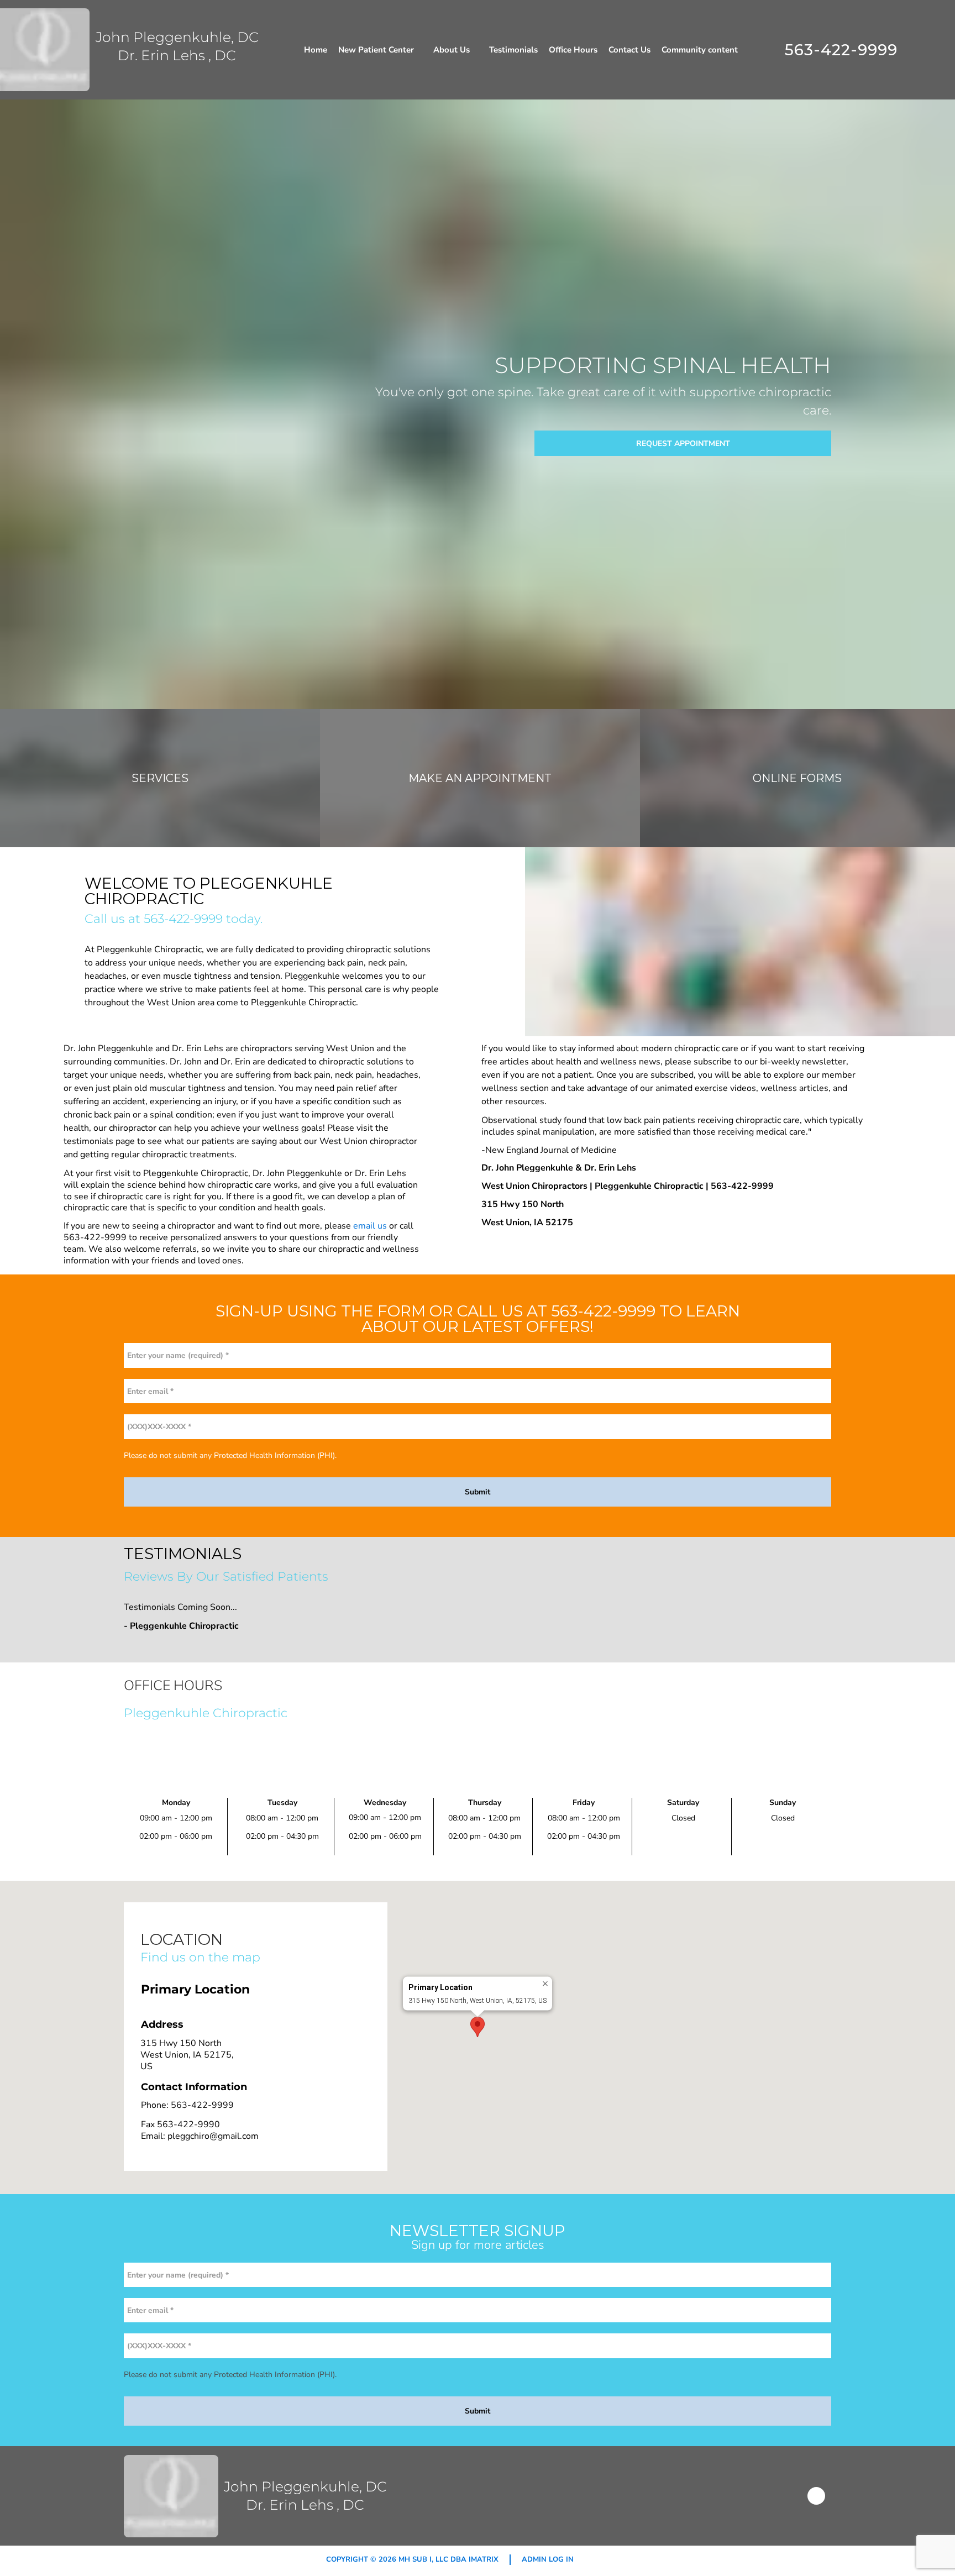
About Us (452, 50)
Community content (700, 50)
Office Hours (573, 50)
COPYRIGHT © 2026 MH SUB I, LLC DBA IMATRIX (412, 2559)
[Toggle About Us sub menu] (475, 50)
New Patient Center (376, 50)
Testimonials (513, 50)
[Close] (545, 1984)
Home (316, 50)
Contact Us (629, 50)
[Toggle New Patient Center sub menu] (419, 50)
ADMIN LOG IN (548, 2559)
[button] (478, 2027)
